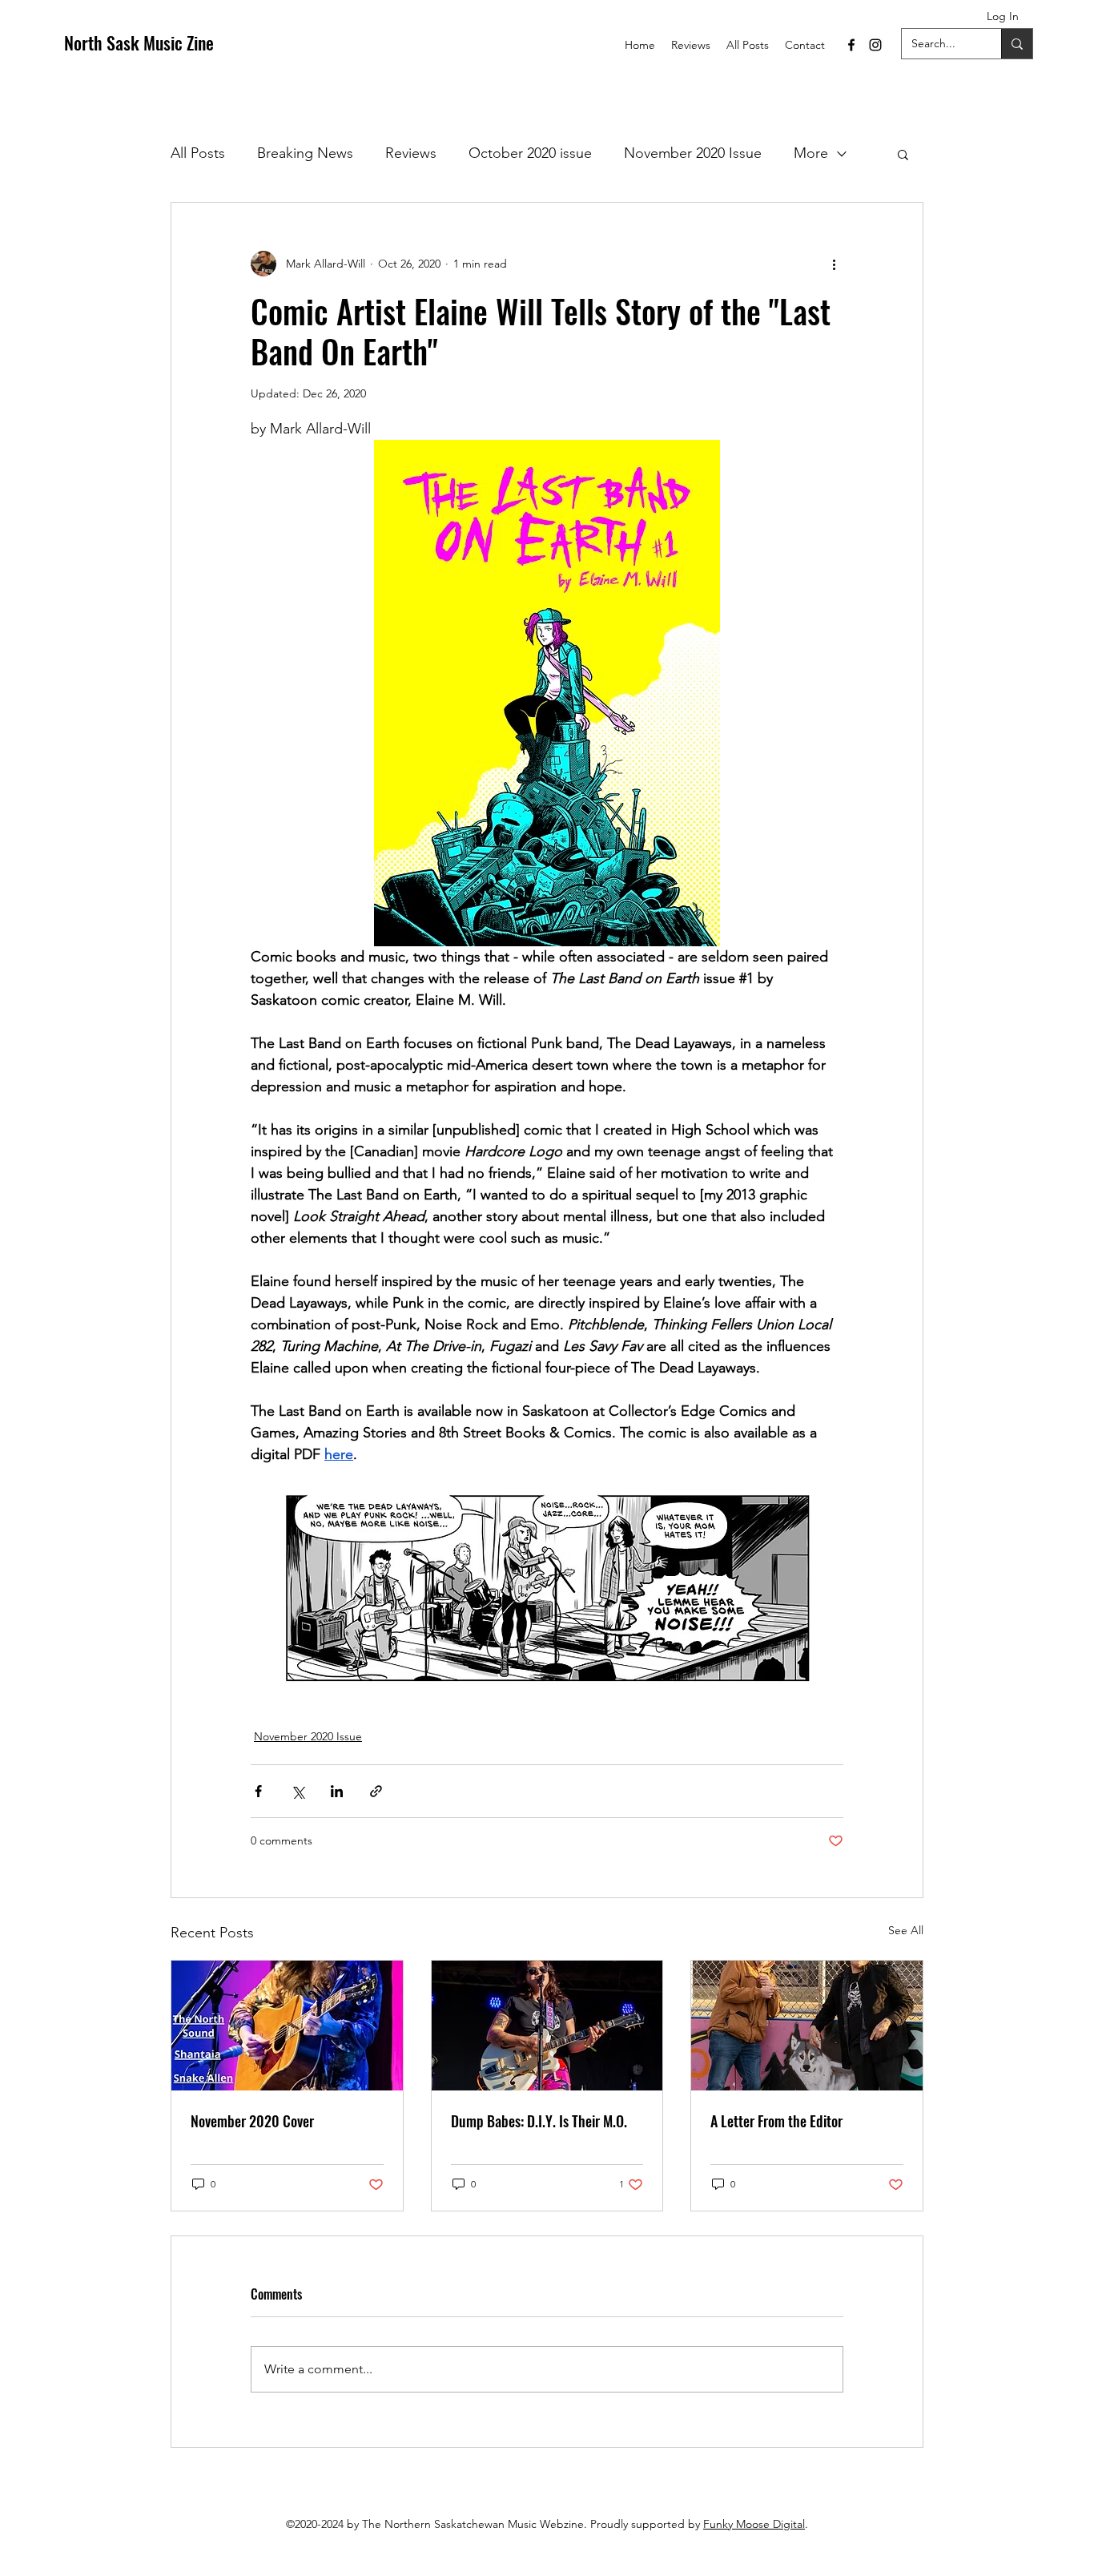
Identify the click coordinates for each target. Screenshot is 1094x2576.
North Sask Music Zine (139, 42)
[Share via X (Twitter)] (298, 1791)
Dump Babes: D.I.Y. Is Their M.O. (539, 2121)
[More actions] (834, 264)
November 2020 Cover (252, 2121)
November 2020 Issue (693, 153)
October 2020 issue (530, 153)
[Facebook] (851, 45)
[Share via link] (376, 1791)
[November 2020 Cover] (287, 2026)
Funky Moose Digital (754, 2524)
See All (906, 1930)
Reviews (411, 153)
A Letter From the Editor (776, 2121)
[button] (903, 154)
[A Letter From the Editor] (807, 2026)
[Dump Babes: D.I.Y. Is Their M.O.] (547, 2026)
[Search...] (1017, 44)
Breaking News (305, 153)
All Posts (198, 153)
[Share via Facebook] (258, 1791)
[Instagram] (875, 45)
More (811, 153)
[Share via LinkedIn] (337, 1791)
